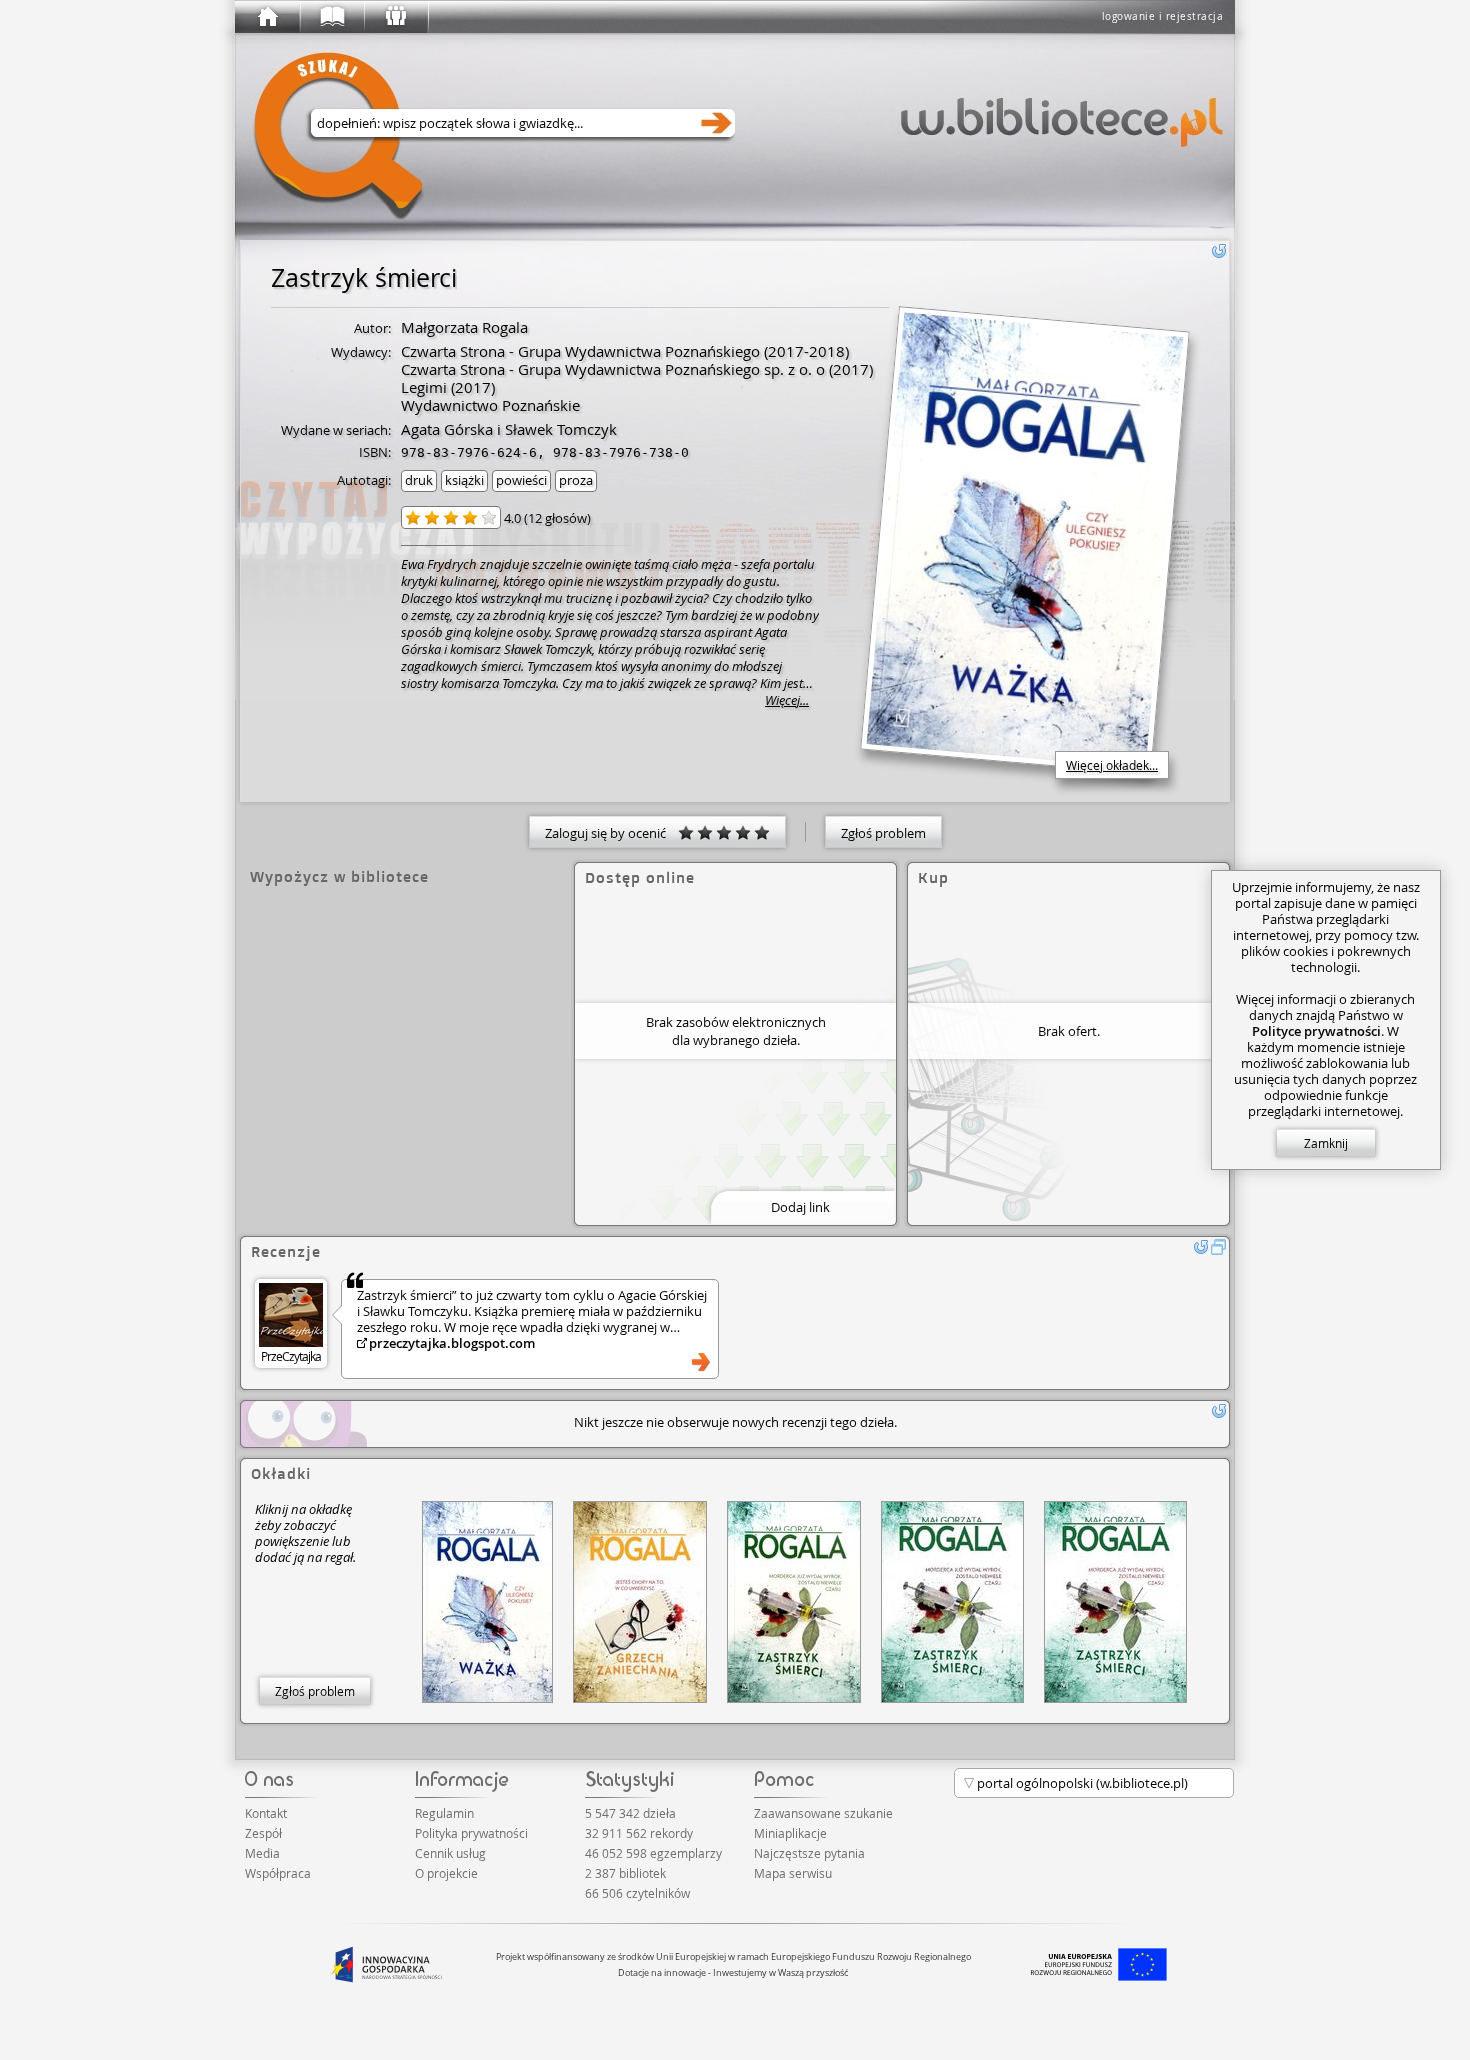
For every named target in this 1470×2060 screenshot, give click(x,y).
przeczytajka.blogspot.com (452, 1343)
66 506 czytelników (637, 1893)
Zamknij (1326, 1143)
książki (464, 480)
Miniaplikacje (790, 1833)
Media (262, 1853)
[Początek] (267, 17)
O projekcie (446, 1873)
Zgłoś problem (883, 833)
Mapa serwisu (793, 1873)
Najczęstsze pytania (809, 1853)
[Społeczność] (395, 17)
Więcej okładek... (1112, 765)
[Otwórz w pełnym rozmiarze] (1219, 1247)
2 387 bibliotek (625, 1873)
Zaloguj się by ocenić (611, 833)
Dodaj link (800, 1207)
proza (576, 480)
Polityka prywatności (471, 1833)
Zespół (263, 1833)
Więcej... (787, 700)
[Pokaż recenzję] (701, 1362)
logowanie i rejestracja (1163, 16)
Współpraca (278, 1873)
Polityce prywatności (1316, 1031)
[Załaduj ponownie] (1219, 251)
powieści (521, 480)
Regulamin (444, 1813)
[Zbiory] (331, 17)
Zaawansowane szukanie (823, 1813)
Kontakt (266, 1813)
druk (419, 480)
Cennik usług (450, 1853)
